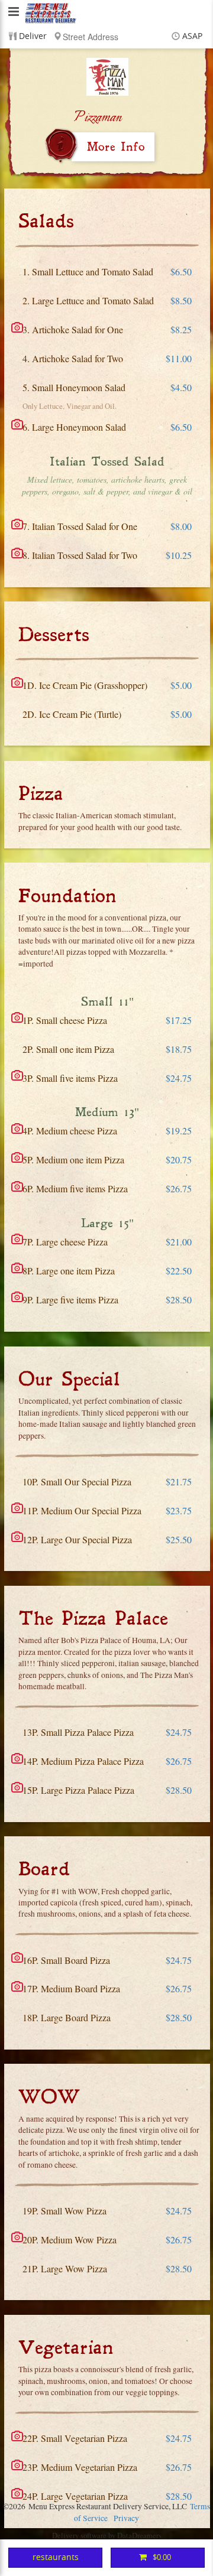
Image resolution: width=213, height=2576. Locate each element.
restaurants (56, 2557)
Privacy (126, 2518)
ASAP (192, 36)
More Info (116, 147)
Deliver (33, 36)
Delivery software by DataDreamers (107, 2535)
